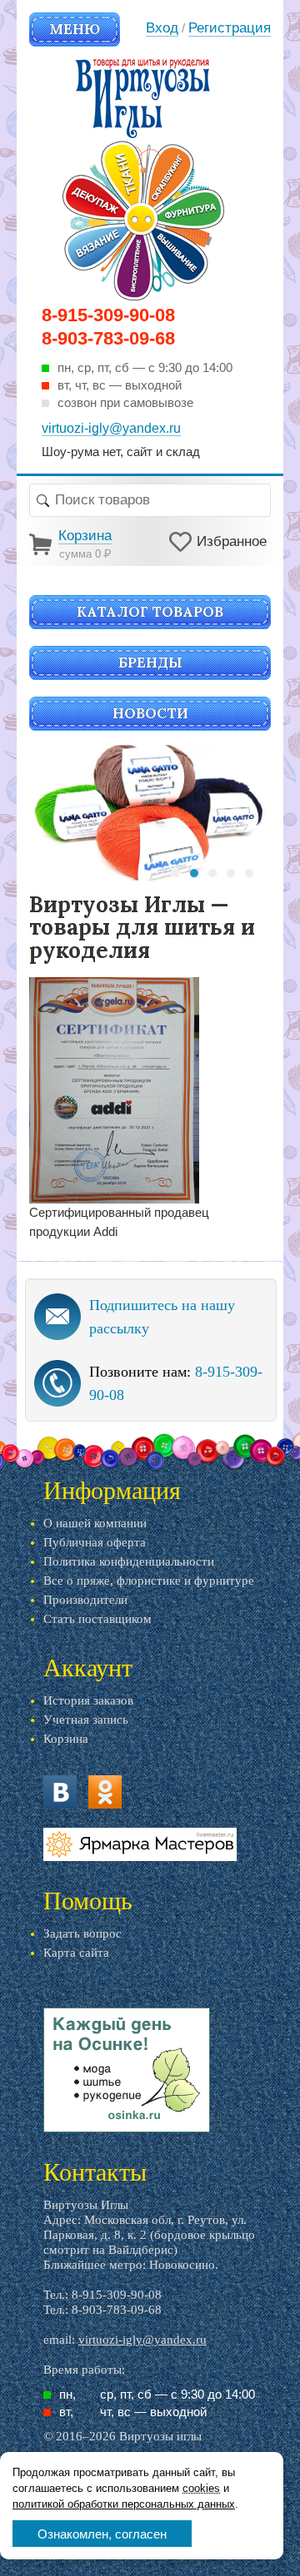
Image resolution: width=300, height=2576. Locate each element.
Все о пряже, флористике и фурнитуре (149, 1581)
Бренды (150, 663)
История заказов (88, 1700)
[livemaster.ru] (140, 1844)
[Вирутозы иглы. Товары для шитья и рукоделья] (143, 180)
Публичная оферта (95, 1542)
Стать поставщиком (97, 1619)
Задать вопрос (82, 1933)
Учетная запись (86, 1720)
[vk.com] (60, 1792)
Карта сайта (76, 1953)
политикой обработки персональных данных (124, 2504)
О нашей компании (95, 1523)
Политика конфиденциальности (129, 1561)
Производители (85, 1600)
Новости (150, 713)
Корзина (66, 1739)
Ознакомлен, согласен (102, 2534)
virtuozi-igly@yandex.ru (142, 2340)
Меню (75, 29)
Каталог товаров (150, 612)
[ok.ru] (105, 1792)
